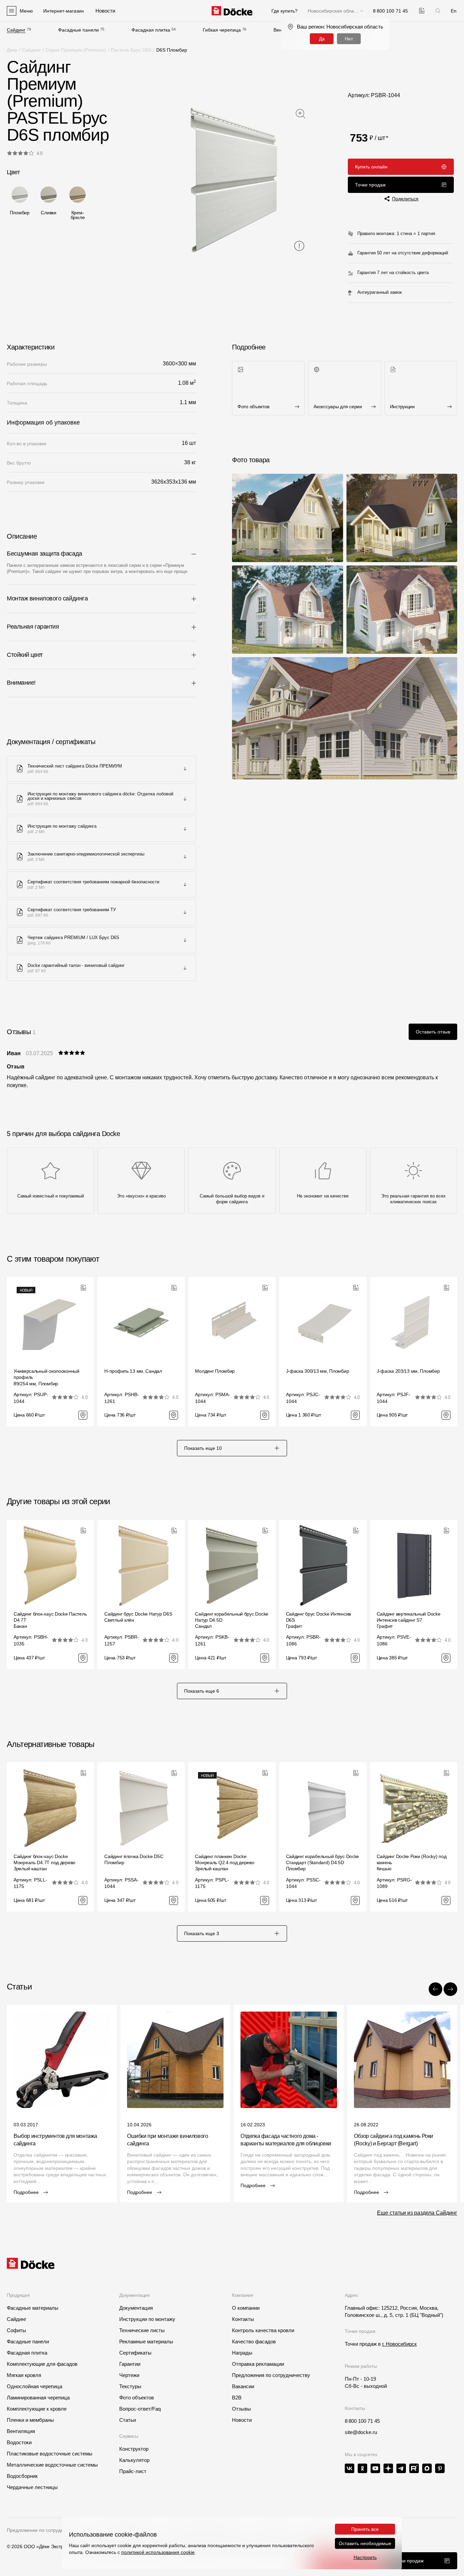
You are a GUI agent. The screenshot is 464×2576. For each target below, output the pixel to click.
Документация (136, 2308)
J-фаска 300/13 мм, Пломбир (318, 1371)
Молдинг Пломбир (215, 1371)
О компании (246, 2308)
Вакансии (243, 2386)
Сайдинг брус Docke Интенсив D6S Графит (318, 1620)
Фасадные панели (78, 30)
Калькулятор (134, 2460)
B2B (237, 2398)
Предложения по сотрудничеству (271, 2375)
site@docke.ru (361, 2432)
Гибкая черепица (222, 30)
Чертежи (129, 2375)
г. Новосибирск (399, 2344)
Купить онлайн (371, 167)
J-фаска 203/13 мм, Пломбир (408, 1371)
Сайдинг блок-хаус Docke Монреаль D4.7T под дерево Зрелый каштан (44, 1862)
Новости (242, 2420)
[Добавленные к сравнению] (422, 11)
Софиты (16, 2330)
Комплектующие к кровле (37, 2409)
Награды (242, 2353)
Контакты (243, 2319)
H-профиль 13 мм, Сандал (133, 1371)
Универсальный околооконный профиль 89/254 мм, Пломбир (47, 1377)
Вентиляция (21, 2431)
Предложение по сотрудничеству (44, 2530)
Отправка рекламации (258, 2364)
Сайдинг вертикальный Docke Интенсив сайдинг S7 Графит (409, 1620)
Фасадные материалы (33, 2308)
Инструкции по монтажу (147, 2319)
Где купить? (284, 11)
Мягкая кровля (24, 2375)
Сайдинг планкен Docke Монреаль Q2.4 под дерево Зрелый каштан (225, 1862)
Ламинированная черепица (38, 2398)
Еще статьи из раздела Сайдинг (417, 2213)
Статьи (128, 2420)
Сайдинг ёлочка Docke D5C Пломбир (134, 1859)
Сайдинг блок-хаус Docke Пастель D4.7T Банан (50, 1620)
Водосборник (22, 2476)
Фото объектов (137, 2398)
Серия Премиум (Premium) (76, 50)
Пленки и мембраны (30, 2420)
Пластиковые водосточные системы (50, 2454)
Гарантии (130, 2364)
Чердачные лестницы (32, 2487)
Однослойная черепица (34, 2386)
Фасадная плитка (151, 30)
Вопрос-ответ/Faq (140, 2409)
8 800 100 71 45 (362, 2421)
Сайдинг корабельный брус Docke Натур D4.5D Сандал (232, 1620)
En (454, 11)
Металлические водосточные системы (52, 2465)
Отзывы (242, 2409)
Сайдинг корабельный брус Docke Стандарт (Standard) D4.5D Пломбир (323, 1862)
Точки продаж (370, 185)
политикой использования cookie (158, 2552)
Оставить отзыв (433, 1032)
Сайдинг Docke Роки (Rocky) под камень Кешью (412, 1862)
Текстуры (130, 2386)
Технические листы (142, 2330)
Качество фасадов (254, 2341)
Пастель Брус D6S (131, 50)
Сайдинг (16, 30)
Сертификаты (135, 2353)
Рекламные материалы (146, 2341)
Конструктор (134, 2449)
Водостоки (19, 2442)
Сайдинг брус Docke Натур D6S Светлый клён (138, 1617)
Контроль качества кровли (263, 2330)
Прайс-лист (133, 2471)
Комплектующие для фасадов (42, 2364)
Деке (12, 50)
